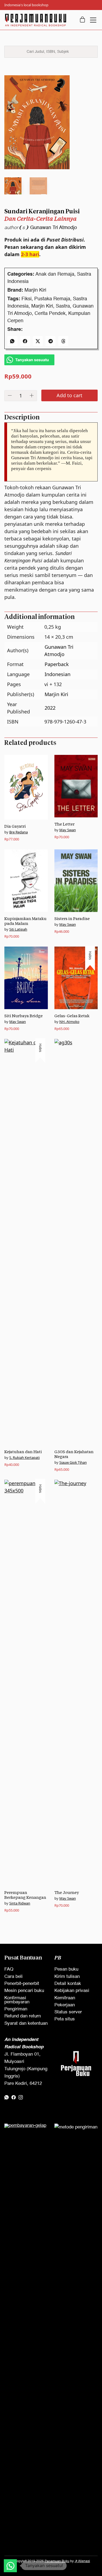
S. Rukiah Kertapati (24, 1457)
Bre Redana (18, 832)
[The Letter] (76, 786)
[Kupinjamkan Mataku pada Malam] (26, 881)
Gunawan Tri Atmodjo (54, 228)
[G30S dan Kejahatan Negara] (76, 1242)
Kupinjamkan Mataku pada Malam (25, 921)
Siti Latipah (18, 929)
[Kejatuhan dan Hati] (26, 1242)
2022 (50, 708)
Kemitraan (65, 1998)
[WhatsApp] (12, 341)
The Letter (64, 824)
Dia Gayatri (15, 826)
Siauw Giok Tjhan (73, 1462)
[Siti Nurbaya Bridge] (26, 978)
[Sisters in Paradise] (76, 881)
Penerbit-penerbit (22, 1984)
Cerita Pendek (50, 314)
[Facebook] (25, 341)
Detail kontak (68, 1984)
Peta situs (65, 2019)
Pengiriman (16, 2009)
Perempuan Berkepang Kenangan (25, 1895)
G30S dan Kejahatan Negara (74, 1454)
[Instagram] (21, 2097)
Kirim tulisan (67, 1977)
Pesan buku (66, 1969)
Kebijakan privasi (72, 1991)
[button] (10, 2566)
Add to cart (69, 395)
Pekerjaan (65, 2005)
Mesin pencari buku (24, 1991)
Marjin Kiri (35, 290)
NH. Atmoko (69, 1022)
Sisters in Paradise (72, 919)
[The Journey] (76, 1683)
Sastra (63, 306)
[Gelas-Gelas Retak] (76, 978)
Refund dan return (23, 2016)
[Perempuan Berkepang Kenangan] (26, 1683)
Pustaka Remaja (52, 299)
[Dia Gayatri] (26, 787)
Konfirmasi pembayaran (17, 2000)
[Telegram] (50, 341)
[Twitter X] (38, 341)
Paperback (57, 664)
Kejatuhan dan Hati (23, 1452)
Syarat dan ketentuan (26, 2024)
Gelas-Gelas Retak (72, 1016)
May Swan (68, 830)
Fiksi (27, 299)
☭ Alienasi (82, 2561)
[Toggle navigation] (93, 20)
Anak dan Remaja (55, 274)
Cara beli (13, 1977)
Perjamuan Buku (57, 2561)
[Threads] (63, 341)
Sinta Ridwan (20, 1903)
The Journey (67, 1892)
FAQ (9, 1969)
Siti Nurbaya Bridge (24, 1016)
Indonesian (58, 674)
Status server (68, 2012)
